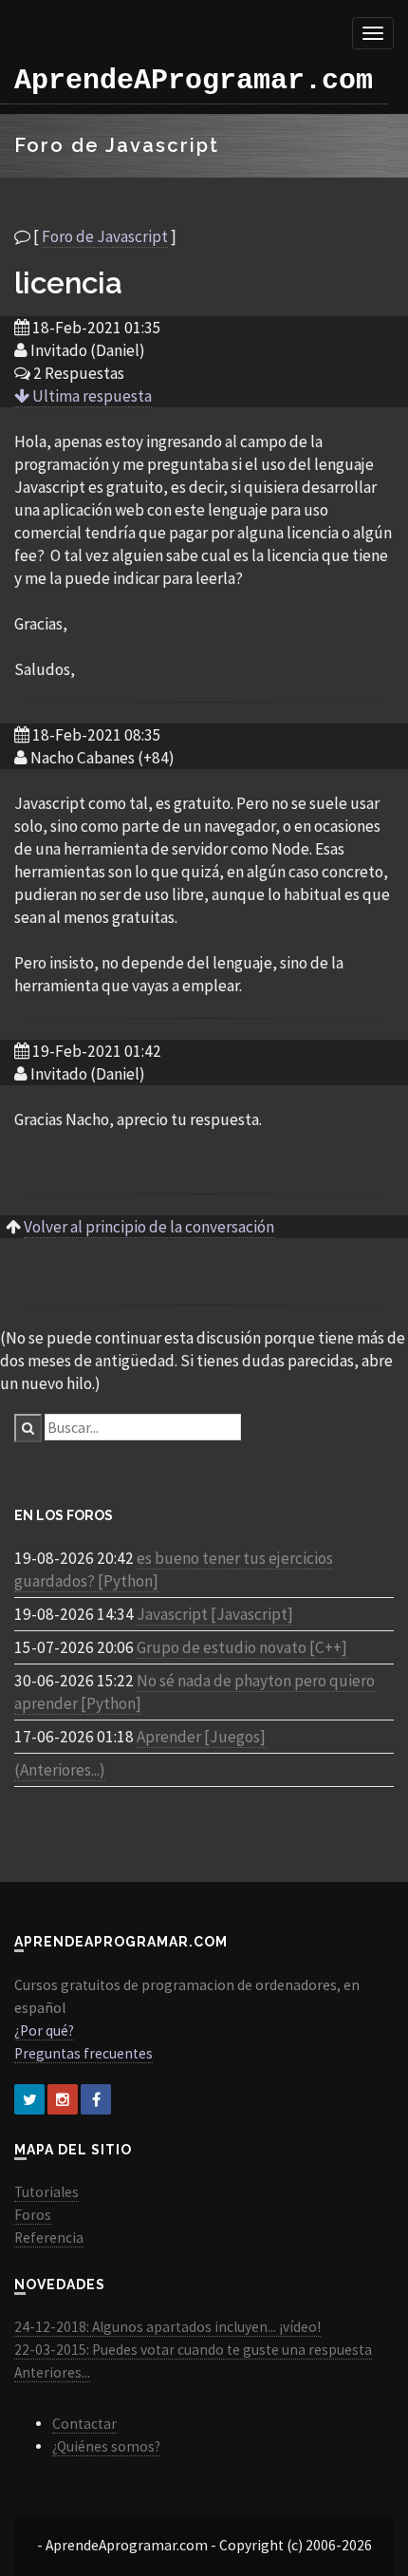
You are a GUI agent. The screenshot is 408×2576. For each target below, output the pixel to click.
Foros (33, 2215)
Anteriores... (52, 2372)
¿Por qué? (44, 2031)
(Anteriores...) (60, 1770)
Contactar (84, 2424)
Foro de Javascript (105, 236)
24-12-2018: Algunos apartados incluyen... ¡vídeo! (167, 2327)
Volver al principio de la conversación (149, 1227)
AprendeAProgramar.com (194, 81)
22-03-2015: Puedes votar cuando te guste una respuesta (193, 2350)
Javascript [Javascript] (215, 1614)
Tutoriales (46, 2192)
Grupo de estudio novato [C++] (242, 1647)
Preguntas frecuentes (83, 2053)
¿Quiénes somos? (106, 2446)
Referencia (49, 2238)
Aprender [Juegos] (201, 1737)
